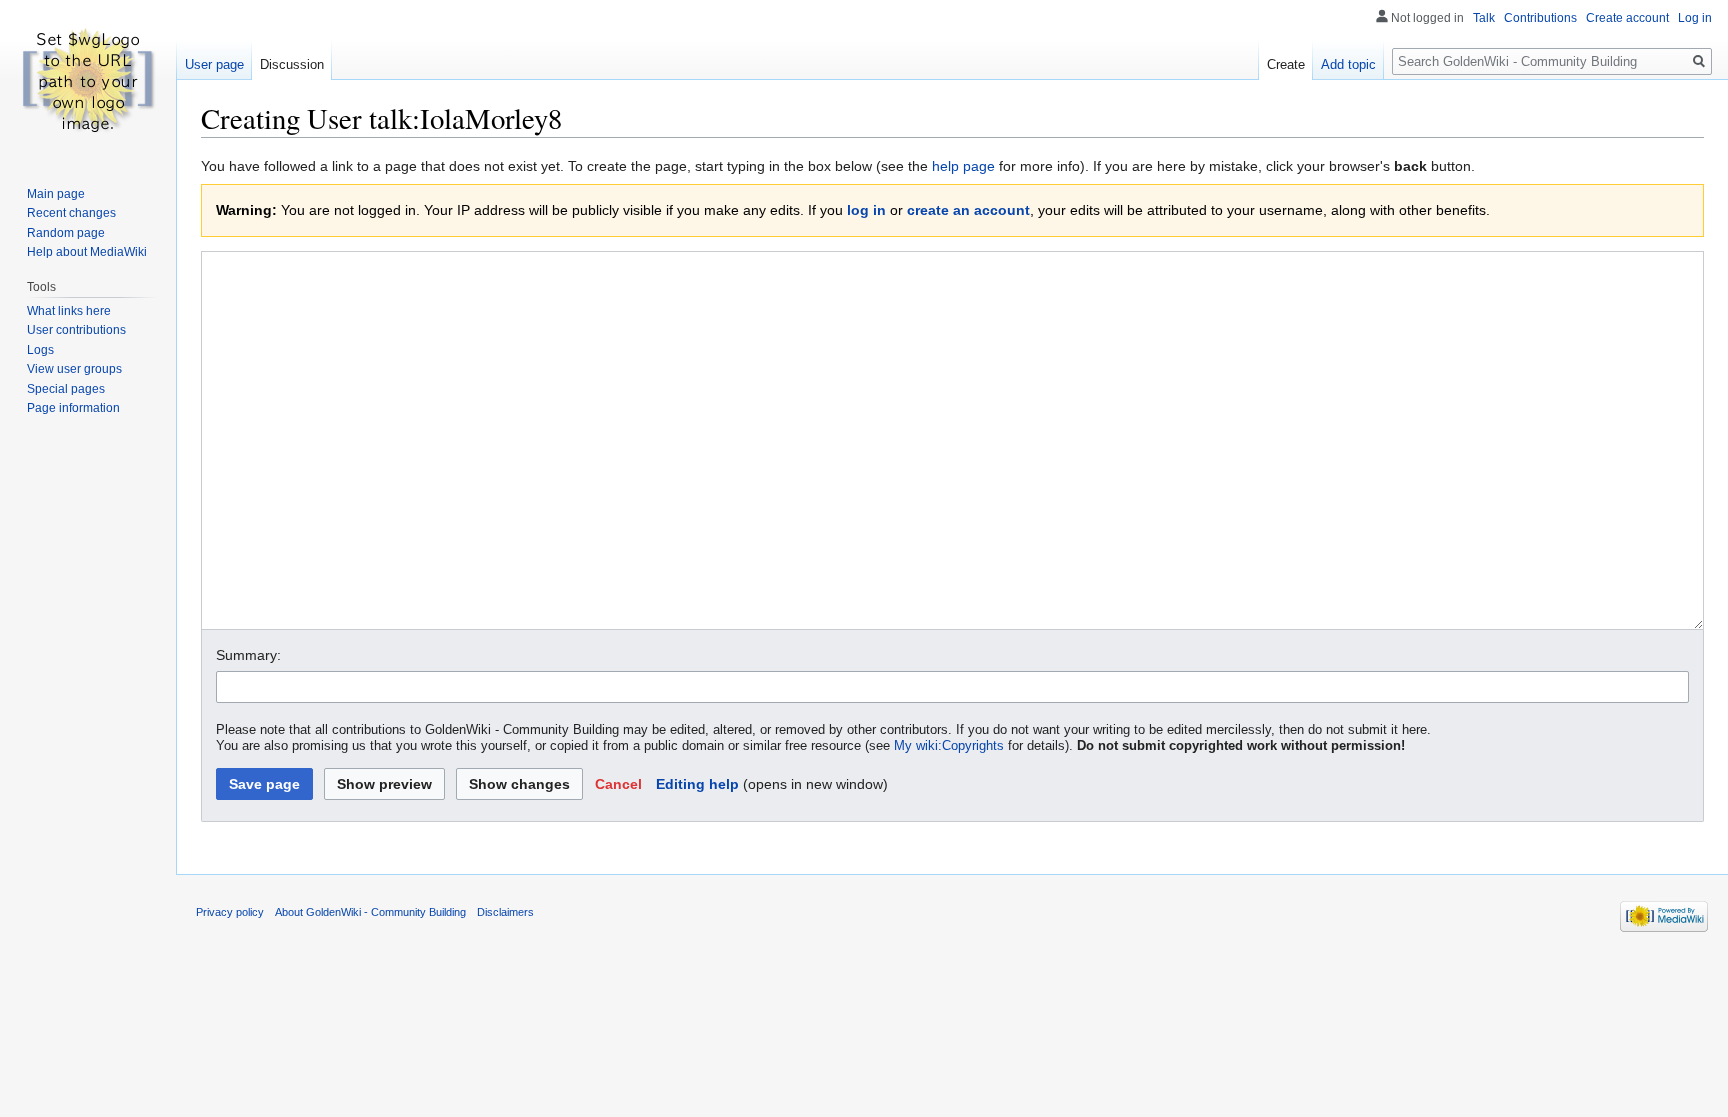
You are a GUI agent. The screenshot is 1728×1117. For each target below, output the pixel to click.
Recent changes (71, 213)
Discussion (292, 64)
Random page (66, 233)
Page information (73, 408)
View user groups (74, 369)
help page (963, 166)
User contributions (76, 330)
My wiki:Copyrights (949, 746)
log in (866, 210)
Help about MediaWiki (87, 252)
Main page (56, 194)
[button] (618, 784)
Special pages (66, 389)
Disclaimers (505, 912)
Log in (1695, 18)
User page (214, 64)
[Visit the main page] (88, 80)
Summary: (248, 655)
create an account (968, 210)
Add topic (1348, 64)
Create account (1627, 18)
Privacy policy (230, 912)
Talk (1484, 18)
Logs (40, 350)
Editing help (697, 784)
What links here (69, 311)
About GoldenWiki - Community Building (370, 912)
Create (1286, 64)
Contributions (1540, 18)
